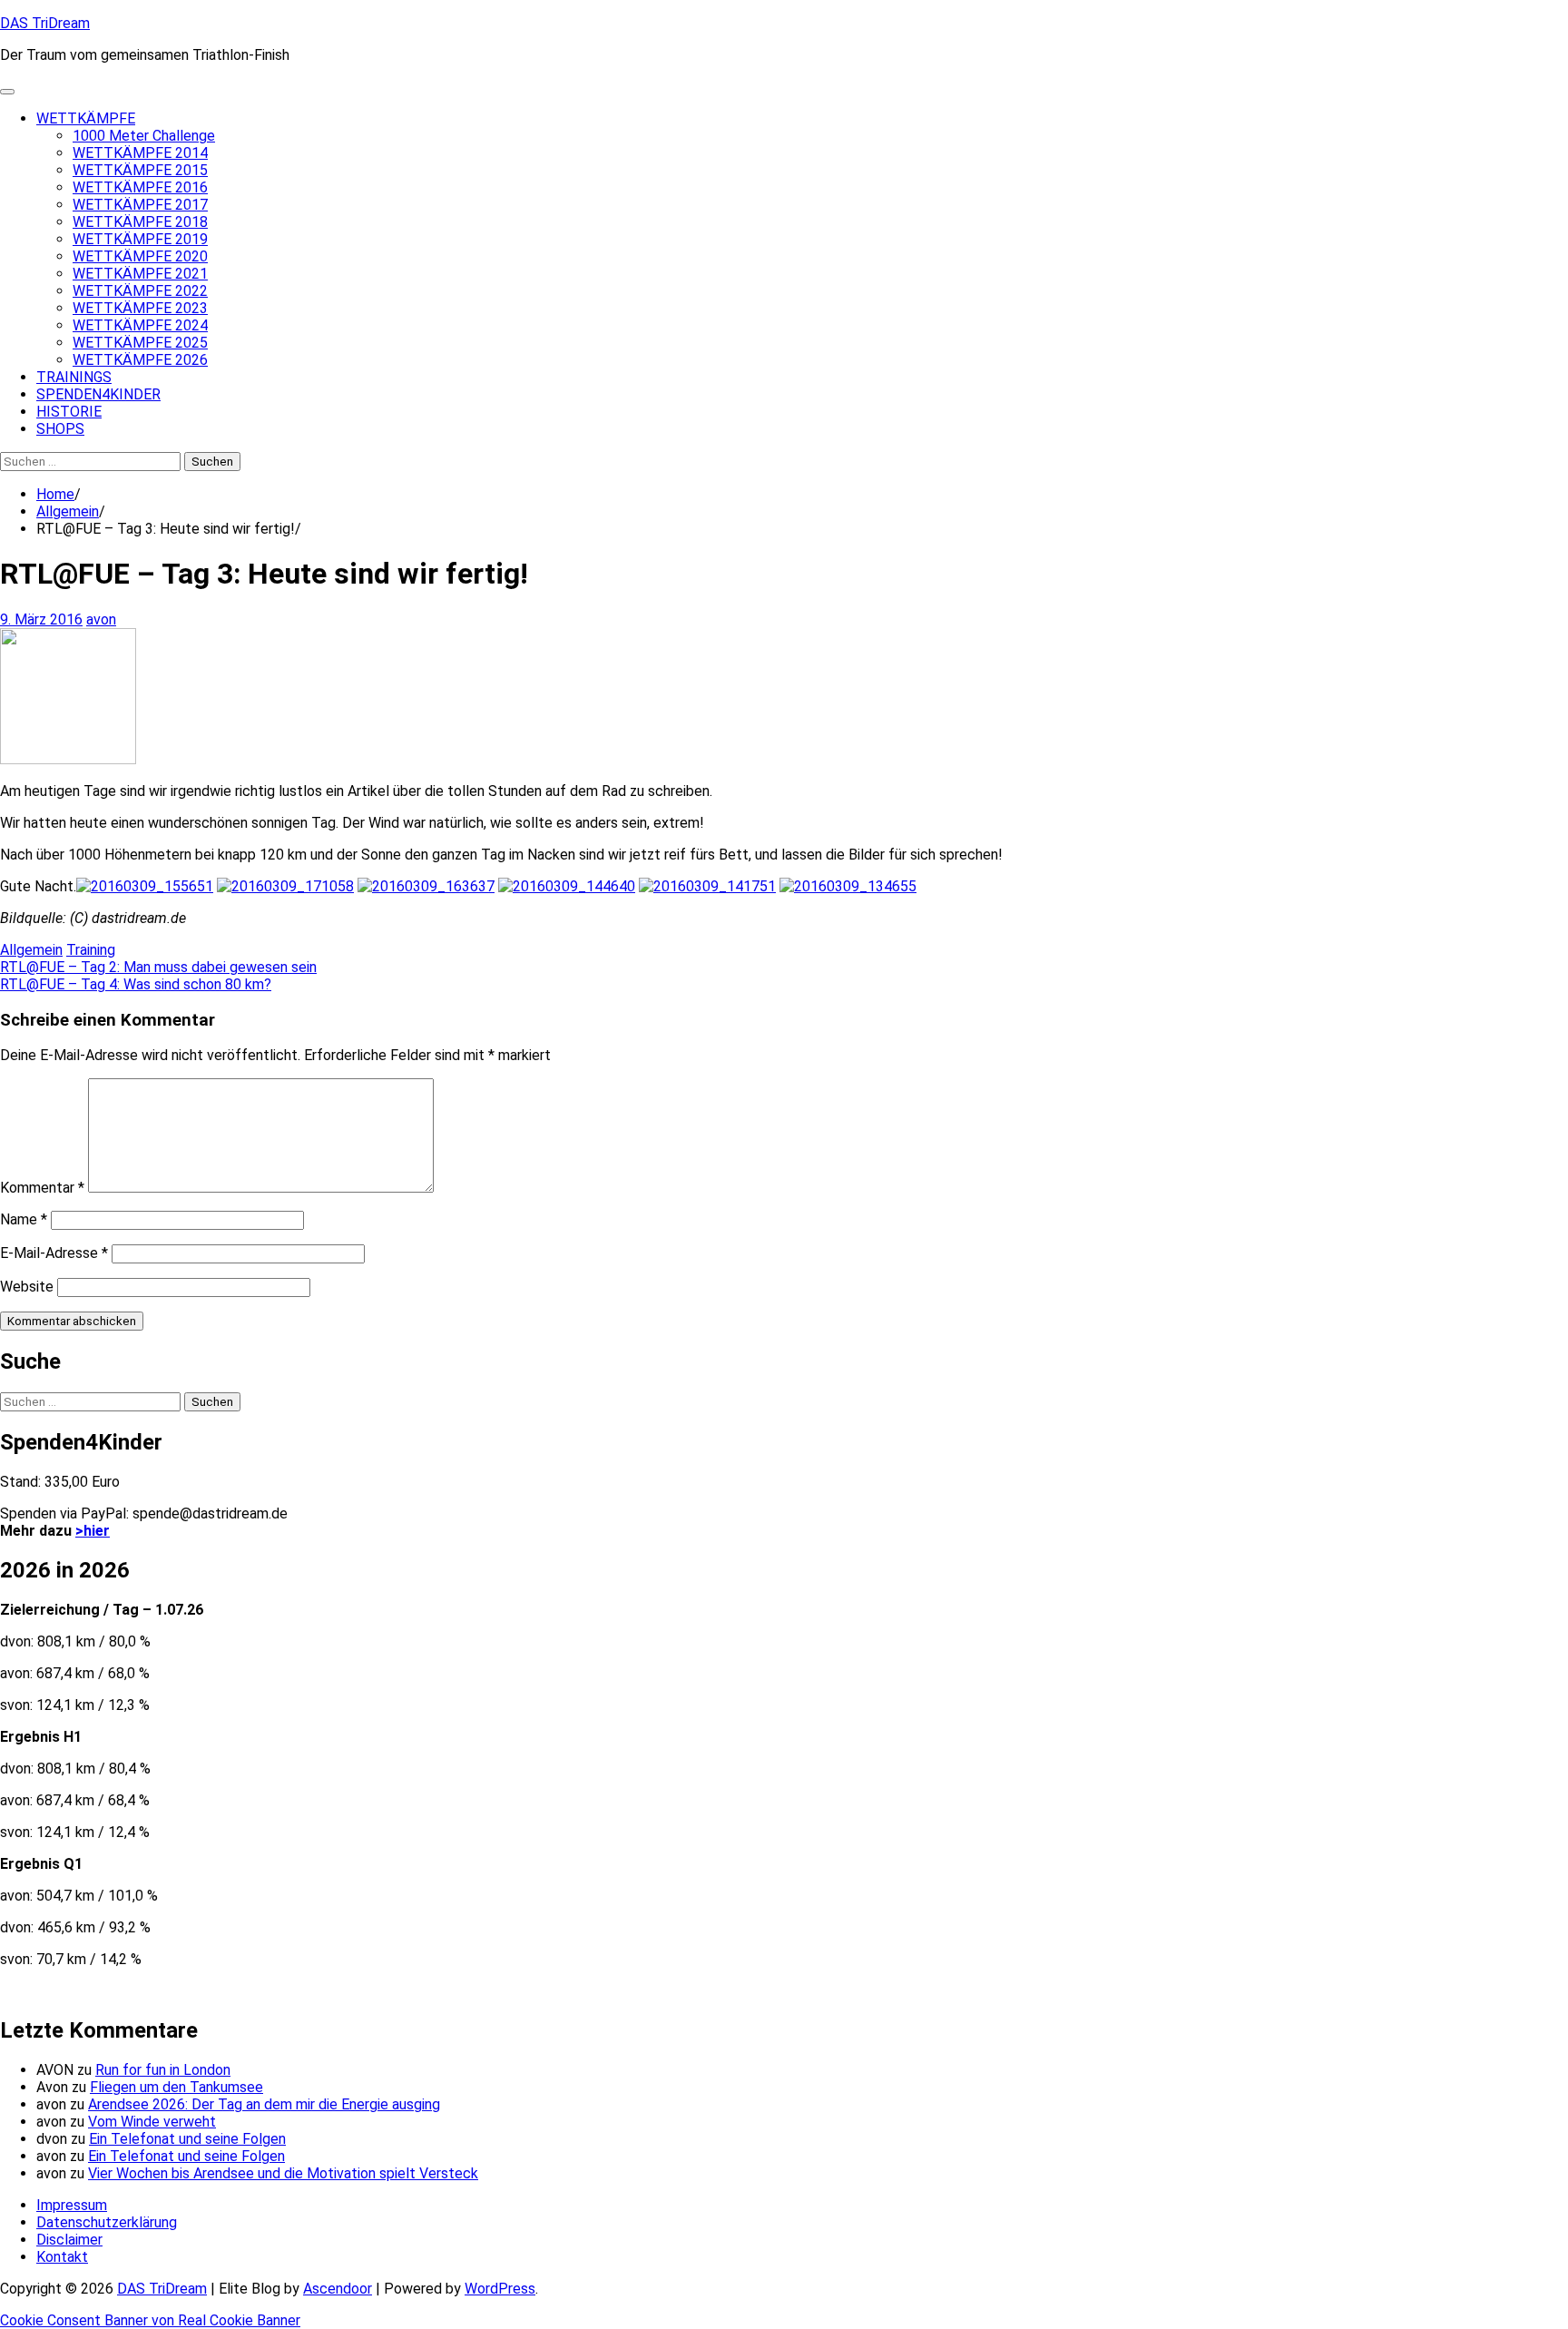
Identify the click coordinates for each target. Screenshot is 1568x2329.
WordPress (500, 2289)
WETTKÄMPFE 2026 (140, 360)
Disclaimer (69, 2240)
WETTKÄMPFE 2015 (140, 170)
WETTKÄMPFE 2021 (140, 274)
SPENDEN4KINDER (98, 394)
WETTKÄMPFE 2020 (140, 256)
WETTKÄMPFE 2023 (140, 308)
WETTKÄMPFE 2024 (140, 325)
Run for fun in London (163, 2070)
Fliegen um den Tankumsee (176, 2087)
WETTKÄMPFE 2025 (140, 343)
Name (24, 1219)
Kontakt (62, 2257)
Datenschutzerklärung (107, 2222)
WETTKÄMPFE (86, 118)
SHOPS (60, 429)
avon (101, 619)
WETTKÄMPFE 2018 (140, 222)
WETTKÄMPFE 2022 (140, 291)
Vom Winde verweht (152, 2122)
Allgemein (31, 950)
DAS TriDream (45, 23)
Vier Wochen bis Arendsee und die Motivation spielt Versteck (283, 2173)
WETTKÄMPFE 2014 (140, 153)
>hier (93, 1531)
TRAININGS (74, 377)
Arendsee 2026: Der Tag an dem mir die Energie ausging (264, 2104)
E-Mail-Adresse (54, 1253)
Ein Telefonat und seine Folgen (187, 2139)
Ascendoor (338, 2289)
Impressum (72, 2205)
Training (91, 950)
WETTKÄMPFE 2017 (140, 205)
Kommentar (42, 1188)
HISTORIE (69, 412)
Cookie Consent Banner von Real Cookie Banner (150, 2320)
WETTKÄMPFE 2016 (140, 187)
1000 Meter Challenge (144, 136)
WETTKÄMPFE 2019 (140, 239)
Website (27, 1287)
